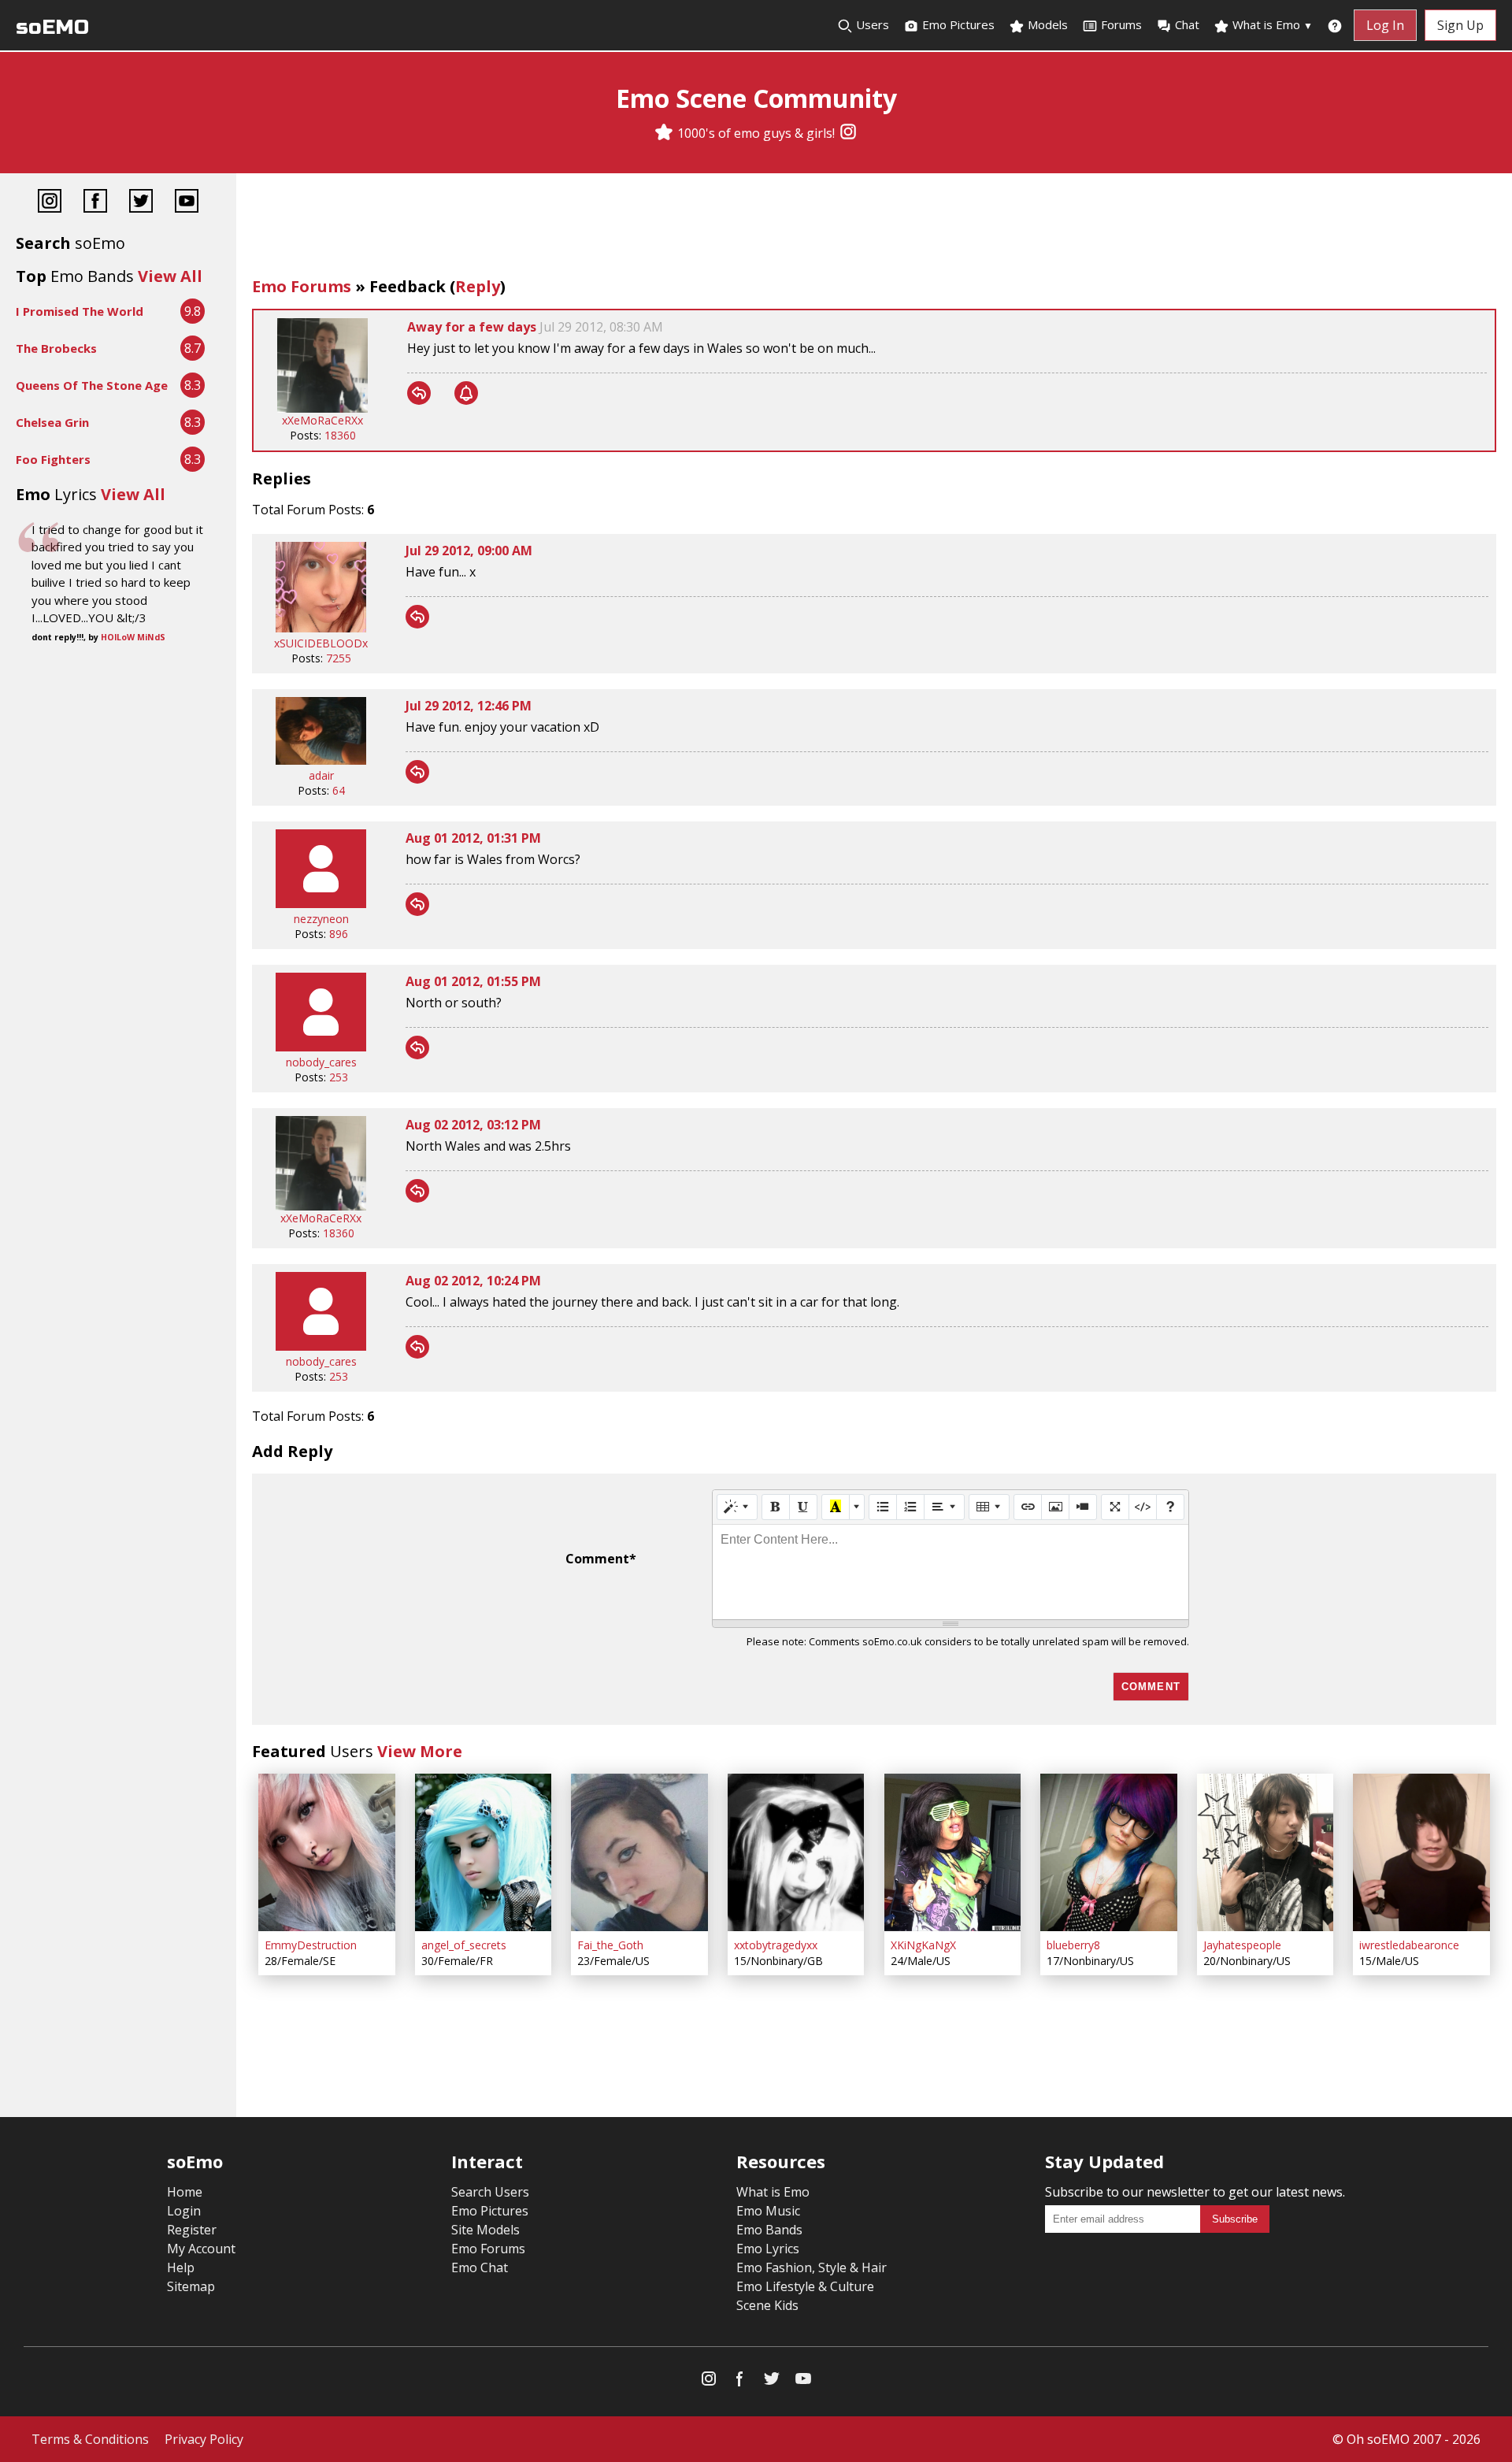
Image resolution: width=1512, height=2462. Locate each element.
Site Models (485, 2230)
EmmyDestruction (311, 1945)
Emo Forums (302, 286)
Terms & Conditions (90, 2439)
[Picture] (1055, 1507)
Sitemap (191, 2286)
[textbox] (951, 1572)
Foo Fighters (53, 459)
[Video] (1083, 1507)
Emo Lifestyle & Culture (805, 2286)
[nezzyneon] (321, 904)
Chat (1187, 24)
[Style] (737, 1507)
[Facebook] (95, 203)
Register (192, 2230)
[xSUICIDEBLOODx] (321, 628)
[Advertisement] (874, 228)
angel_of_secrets (464, 1945)
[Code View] (1143, 1507)
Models (1046, 24)
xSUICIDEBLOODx (321, 643)
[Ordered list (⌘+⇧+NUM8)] (910, 1507)
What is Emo (1271, 24)
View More (420, 1751)
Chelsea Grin (52, 422)
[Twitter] (141, 203)
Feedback (408, 286)
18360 (340, 435)
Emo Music (768, 2211)
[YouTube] (187, 203)
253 (339, 1077)
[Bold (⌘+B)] (776, 1507)
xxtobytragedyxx (776, 1945)
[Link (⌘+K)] (1028, 1507)
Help (181, 2267)
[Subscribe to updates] (466, 393)
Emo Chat (480, 2267)
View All (170, 276)
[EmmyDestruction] (327, 1852)
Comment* (601, 1559)
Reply (478, 286)
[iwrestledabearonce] (1421, 1852)
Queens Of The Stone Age (92, 385)
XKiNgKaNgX (923, 1945)
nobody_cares (321, 1062)
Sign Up (1460, 25)
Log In (1385, 25)
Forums (1121, 24)
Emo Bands (769, 2230)
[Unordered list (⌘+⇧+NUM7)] (883, 1507)
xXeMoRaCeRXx (322, 420)
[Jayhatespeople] (1266, 1852)
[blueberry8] (1109, 1852)
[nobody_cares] (321, 1047)
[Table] (989, 1507)
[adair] (321, 760)
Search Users (490, 2192)
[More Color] (857, 1507)
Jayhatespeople (1242, 1945)
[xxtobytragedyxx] (796, 1852)
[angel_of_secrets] (484, 1852)
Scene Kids (767, 2305)
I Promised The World (80, 311)
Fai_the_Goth (610, 1945)
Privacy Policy (204, 2439)
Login (184, 2211)
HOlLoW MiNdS (133, 637)
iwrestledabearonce (1409, 1945)
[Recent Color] (836, 1507)
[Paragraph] (944, 1507)
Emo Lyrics (768, 2249)
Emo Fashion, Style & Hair (812, 2267)
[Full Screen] (1115, 1507)
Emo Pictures (957, 24)
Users (871, 24)
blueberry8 (1073, 1945)
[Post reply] (419, 393)
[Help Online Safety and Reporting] (1335, 25)
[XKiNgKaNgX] (953, 1852)
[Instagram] (848, 133)
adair (321, 775)
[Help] (1170, 1507)
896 (339, 934)
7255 (339, 658)
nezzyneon (321, 919)
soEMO (52, 27)
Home (185, 2192)
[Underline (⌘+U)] (803, 1507)
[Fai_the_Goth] (639, 1852)
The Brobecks (56, 348)
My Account (201, 2249)
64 (339, 790)
